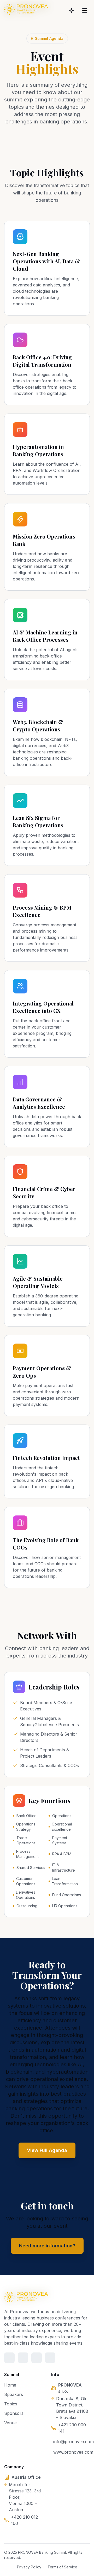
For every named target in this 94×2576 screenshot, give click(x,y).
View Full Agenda (47, 2150)
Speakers (14, 2394)
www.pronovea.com (72, 2452)
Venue (10, 2423)
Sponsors (14, 2413)
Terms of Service (62, 2567)
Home (10, 2385)
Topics (11, 2404)
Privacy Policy (29, 2567)
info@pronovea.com (72, 2442)
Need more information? (47, 2246)
